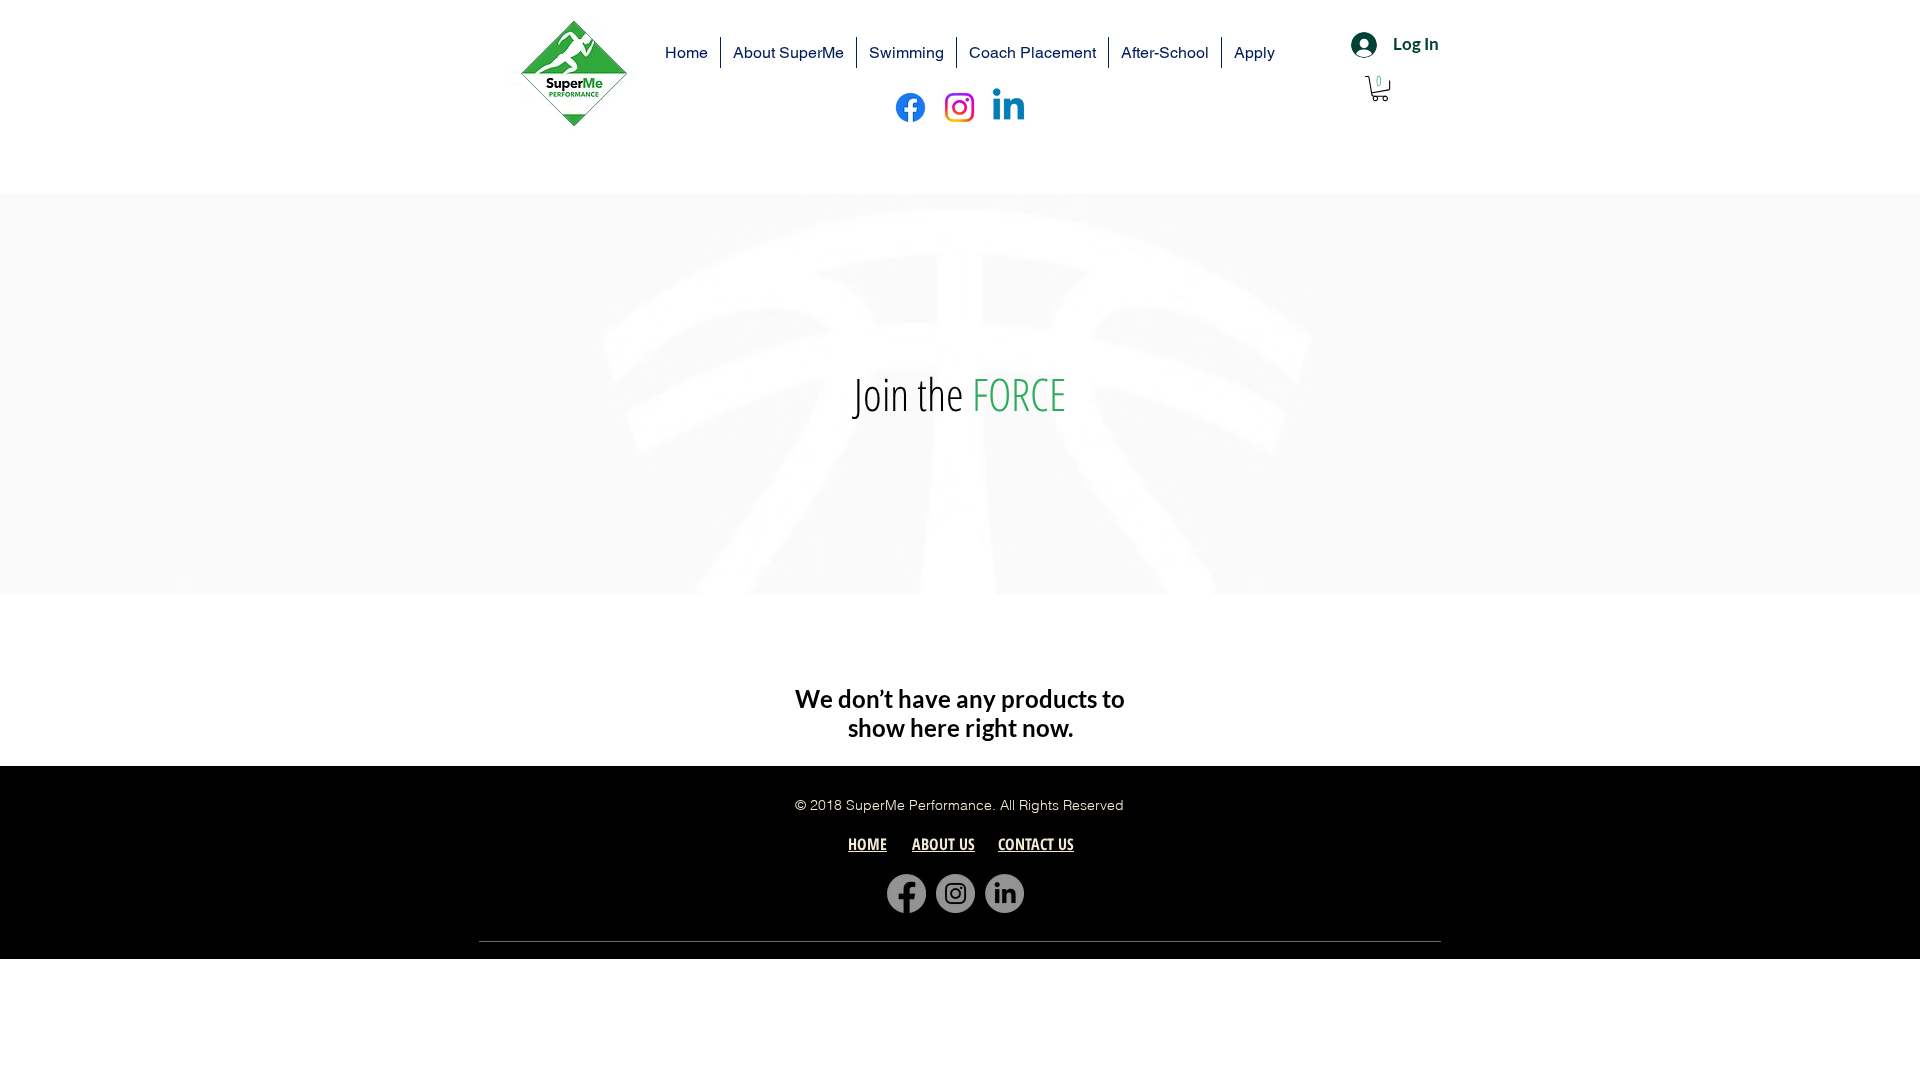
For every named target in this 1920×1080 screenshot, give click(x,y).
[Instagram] (959, 107)
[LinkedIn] (1004, 893)
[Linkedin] (1008, 107)
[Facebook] (910, 107)
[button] (1380, 88)
